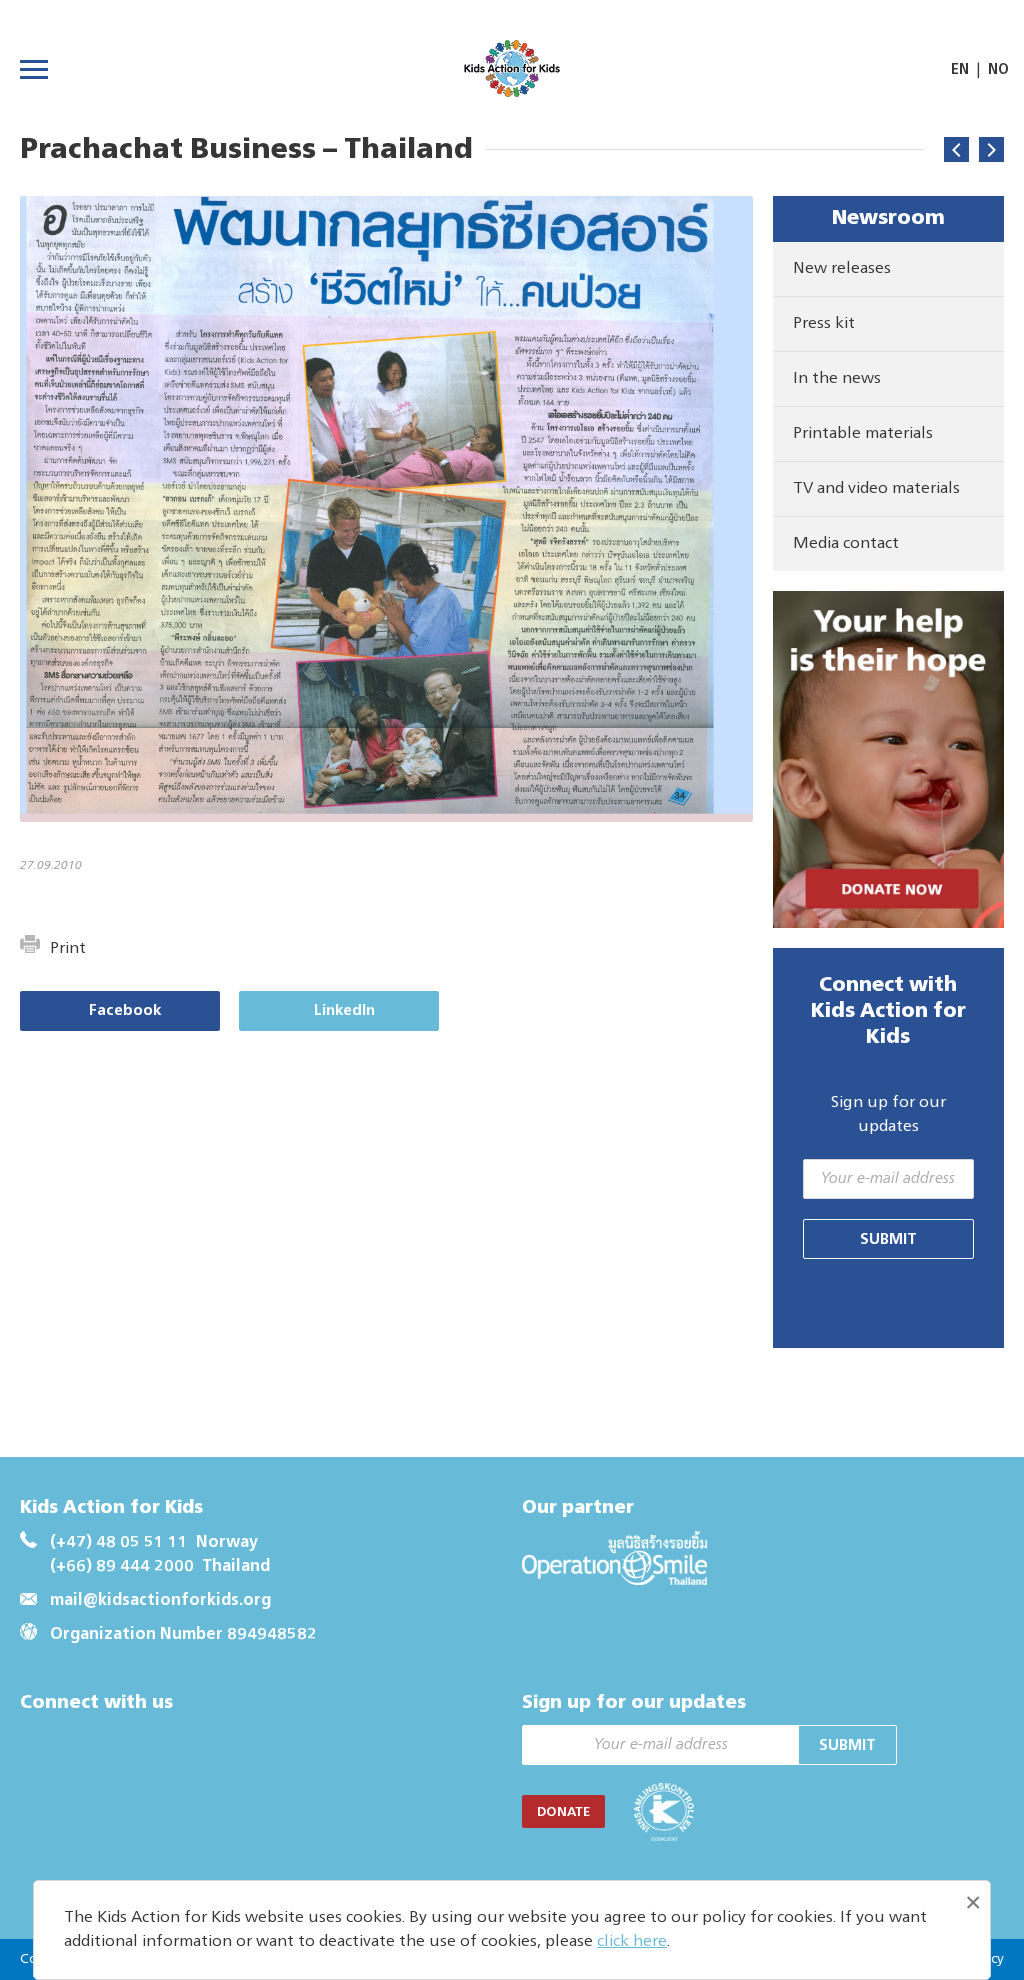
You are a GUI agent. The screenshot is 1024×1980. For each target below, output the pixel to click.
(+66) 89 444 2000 (122, 1567)
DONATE (563, 1812)
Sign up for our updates (888, 1115)
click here (632, 1942)
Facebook (125, 1010)
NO (998, 70)
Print (68, 949)
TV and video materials (876, 489)
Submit (888, 1239)
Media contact (846, 544)
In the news (837, 379)
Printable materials (863, 434)
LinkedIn (344, 1010)
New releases (842, 269)
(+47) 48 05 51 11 (119, 1543)
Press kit (824, 324)
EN (960, 70)
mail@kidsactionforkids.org (160, 1601)
